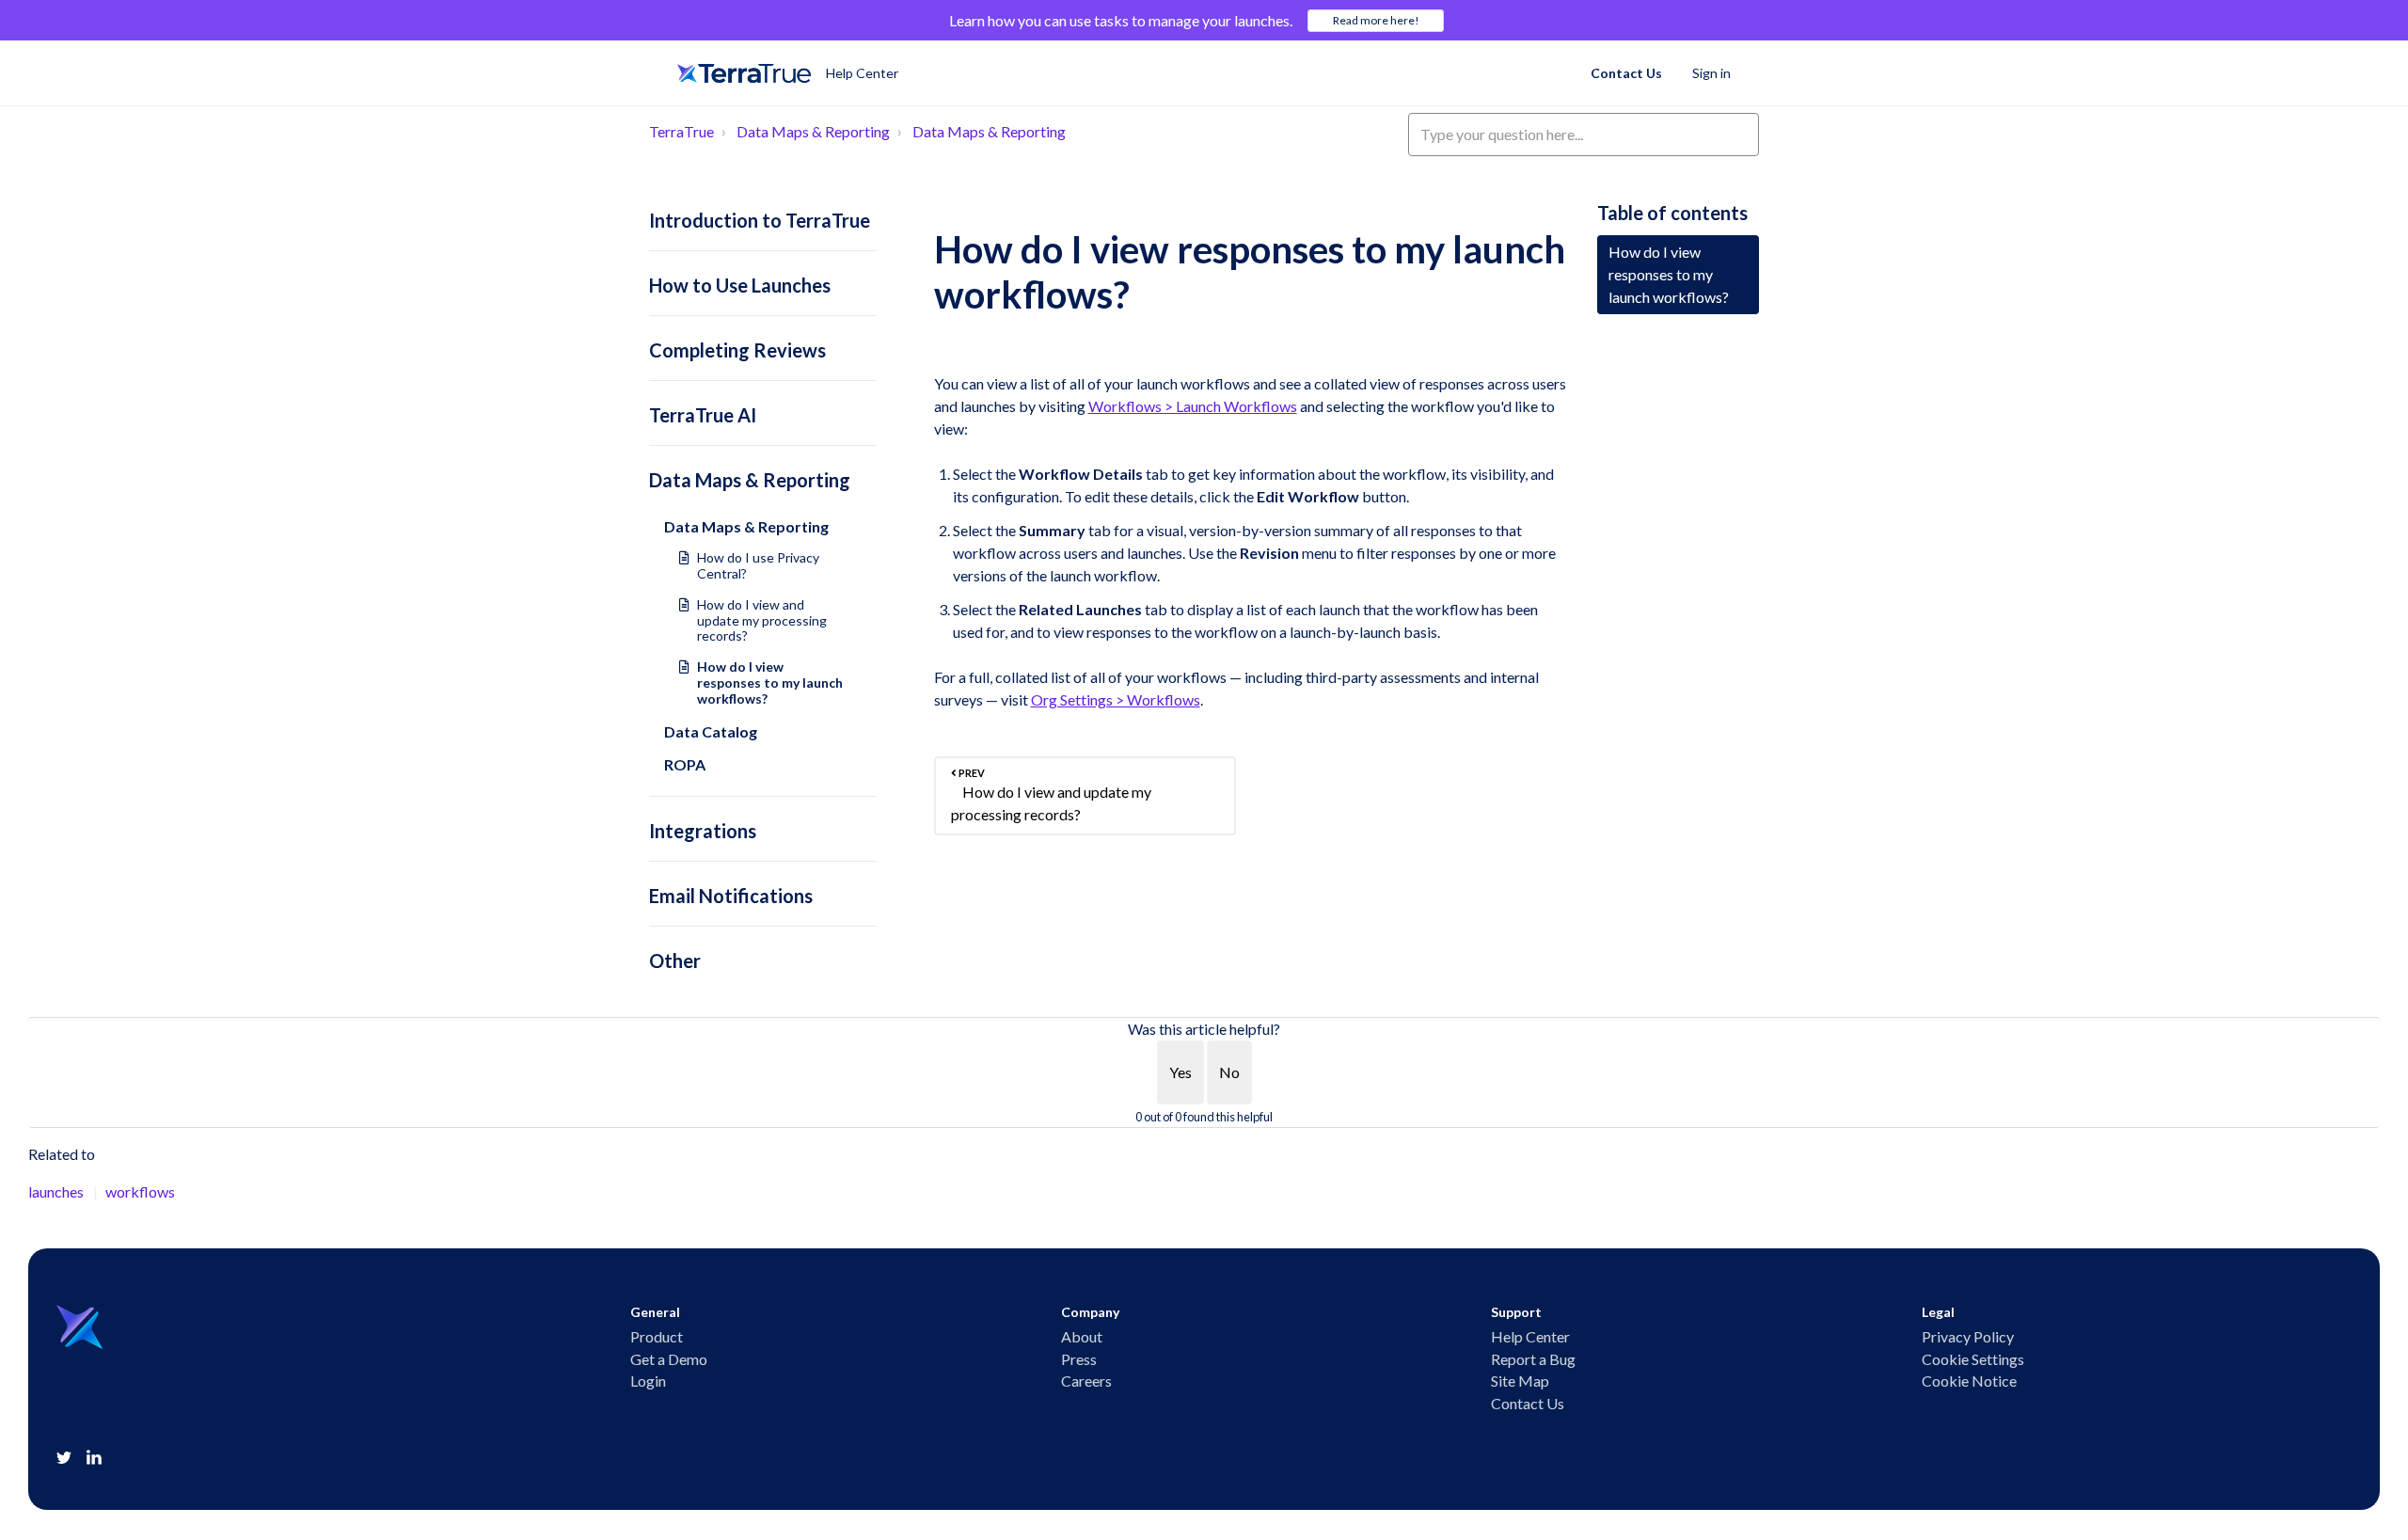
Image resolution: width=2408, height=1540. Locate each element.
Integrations (703, 831)
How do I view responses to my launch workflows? (770, 683)
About (1082, 1337)
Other (675, 961)
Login (648, 1381)
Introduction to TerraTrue (760, 220)
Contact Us (1626, 73)
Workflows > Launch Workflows (1193, 406)
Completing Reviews (737, 350)
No (1229, 1072)
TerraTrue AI (703, 415)
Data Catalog (711, 731)
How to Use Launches (740, 285)
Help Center (1530, 1337)
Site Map (1520, 1381)
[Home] (744, 73)
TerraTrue (681, 131)
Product (657, 1337)
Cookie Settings (1973, 1359)
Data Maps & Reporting (813, 131)
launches (56, 1191)
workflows (140, 1191)
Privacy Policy (1968, 1337)
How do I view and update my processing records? (762, 620)
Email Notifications (731, 896)
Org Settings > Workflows (1116, 699)
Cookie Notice (1969, 1381)
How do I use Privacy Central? (758, 565)
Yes (1180, 1072)
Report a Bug (1533, 1359)
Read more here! (1376, 20)
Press (1079, 1359)
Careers (1086, 1381)
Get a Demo (669, 1359)
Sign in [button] (1711, 73)
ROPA (685, 764)
